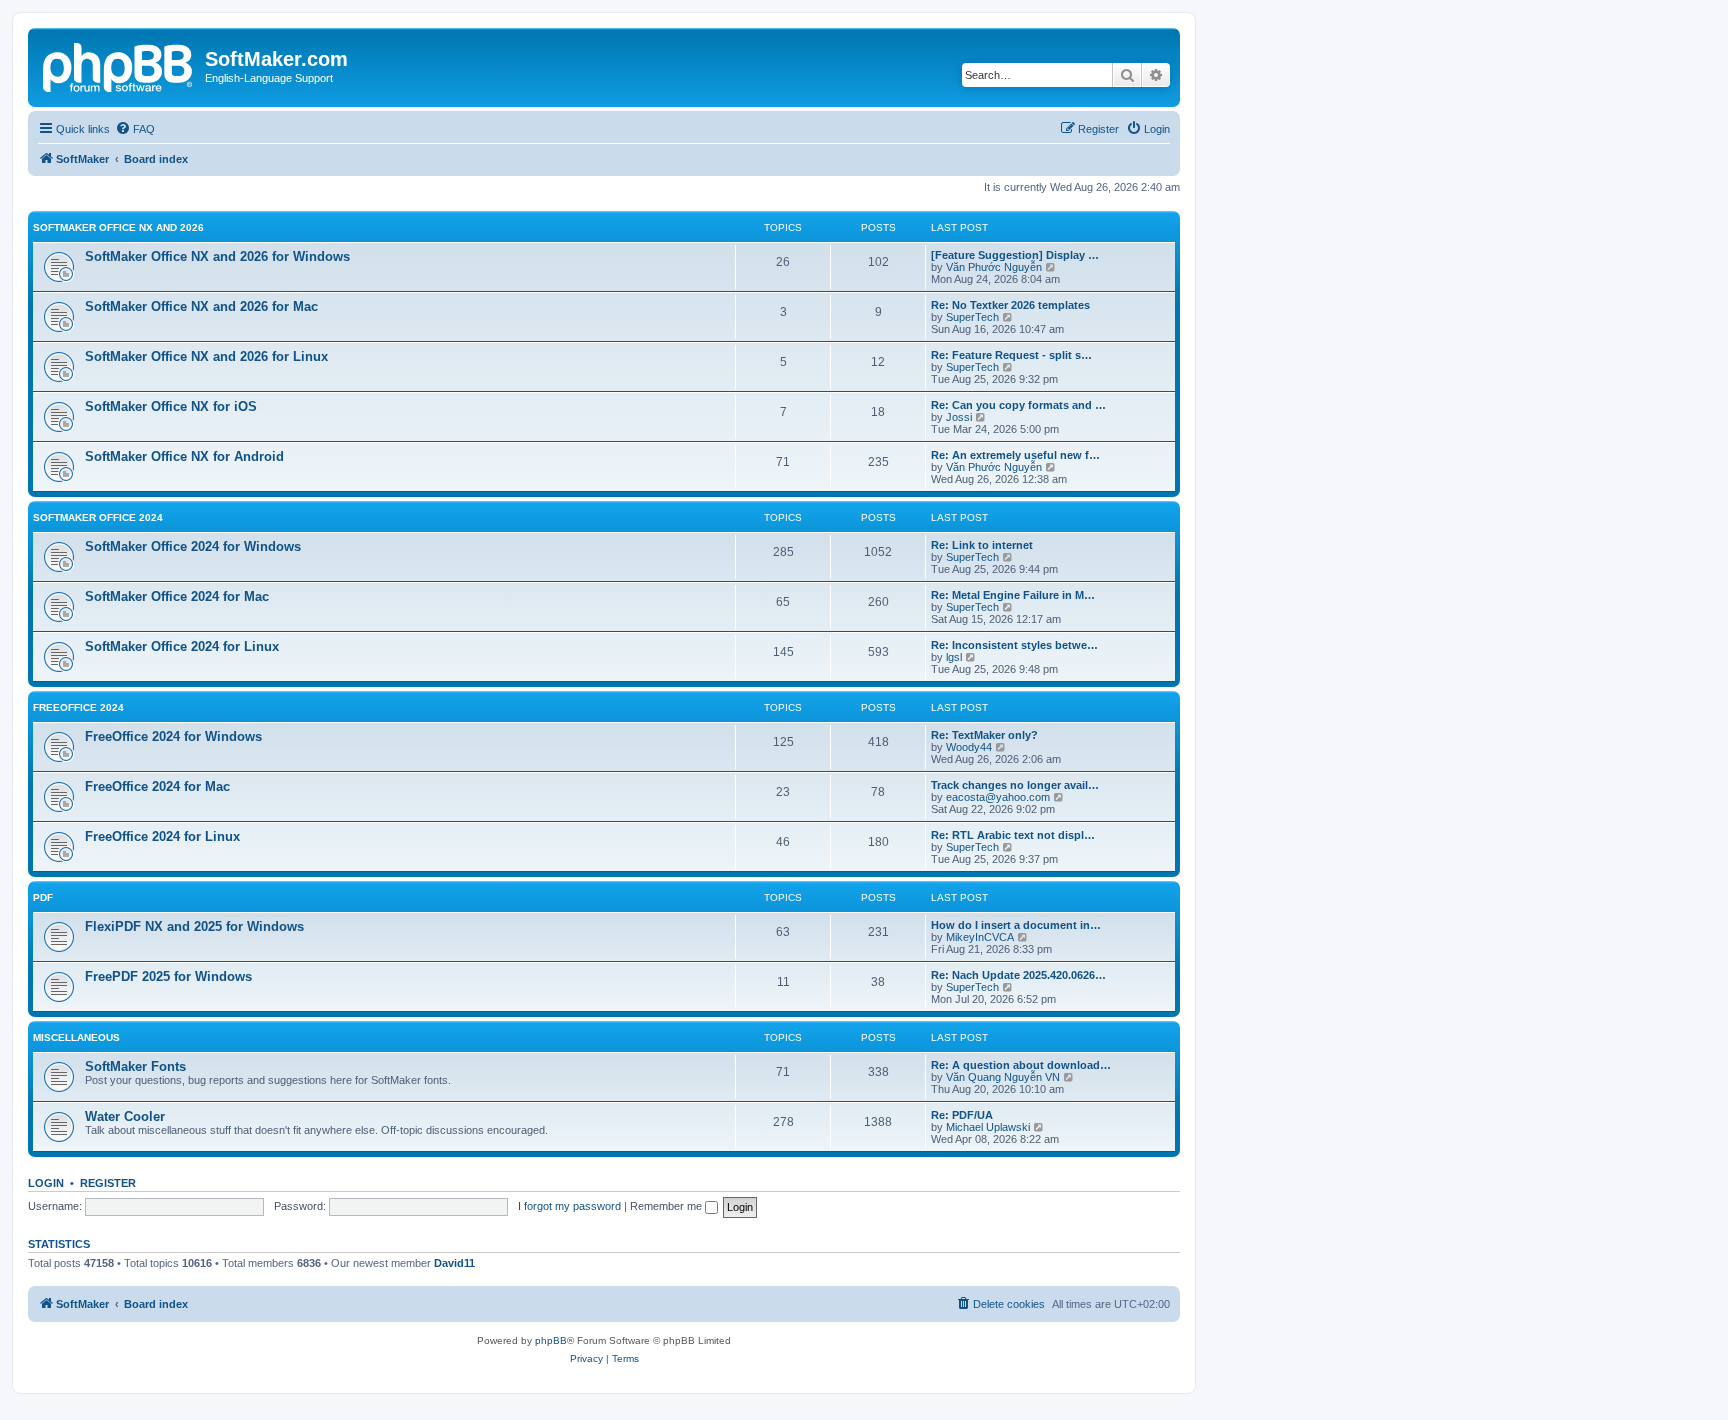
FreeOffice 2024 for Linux (162, 836)
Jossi (959, 417)
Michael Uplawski (988, 1127)
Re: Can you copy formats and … (1018, 405)
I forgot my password (569, 1206)
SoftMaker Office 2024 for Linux (182, 646)
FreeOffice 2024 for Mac (157, 786)
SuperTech (972, 317)
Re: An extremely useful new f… (1015, 455)
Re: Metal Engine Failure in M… (1013, 595)
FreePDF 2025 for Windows (168, 976)
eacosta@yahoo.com (998, 797)
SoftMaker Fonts (135, 1066)
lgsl (954, 657)
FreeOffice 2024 (78, 707)
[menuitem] (135, 129)
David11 (454, 1263)
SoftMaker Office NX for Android (184, 456)
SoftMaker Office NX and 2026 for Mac (201, 306)
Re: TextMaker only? (984, 735)
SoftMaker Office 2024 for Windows (193, 546)
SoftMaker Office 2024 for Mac (177, 596)
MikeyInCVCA (980, 937)
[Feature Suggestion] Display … (1015, 255)
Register (108, 1183)
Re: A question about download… (1021, 1065)
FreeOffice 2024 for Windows (173, 736)
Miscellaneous (76, 1037)
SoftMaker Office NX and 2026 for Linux (206, 356)
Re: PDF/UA (962, 1115)
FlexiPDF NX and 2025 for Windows (194, 926)
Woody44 (969, 747)
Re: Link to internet (982, 545)
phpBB (551, 1340)
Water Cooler (125, 1116)
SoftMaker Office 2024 (98, 517)
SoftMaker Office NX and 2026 (118, 227)
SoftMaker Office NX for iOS (171, 406)
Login (46, 1183)
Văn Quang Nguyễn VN (1003, 1077)
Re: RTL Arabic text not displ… (1013, 835)
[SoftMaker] (119, 65)
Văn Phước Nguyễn (994, 267)
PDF (43, 897)
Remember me (667, 1206)
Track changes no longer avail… (1015, 785)
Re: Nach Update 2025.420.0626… (1018, 975)
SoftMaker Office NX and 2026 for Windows (217, 256)
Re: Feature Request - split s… (1011, 355)
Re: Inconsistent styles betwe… (1014, 645)
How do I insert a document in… (1016, 925)
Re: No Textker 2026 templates (1010, 305)
